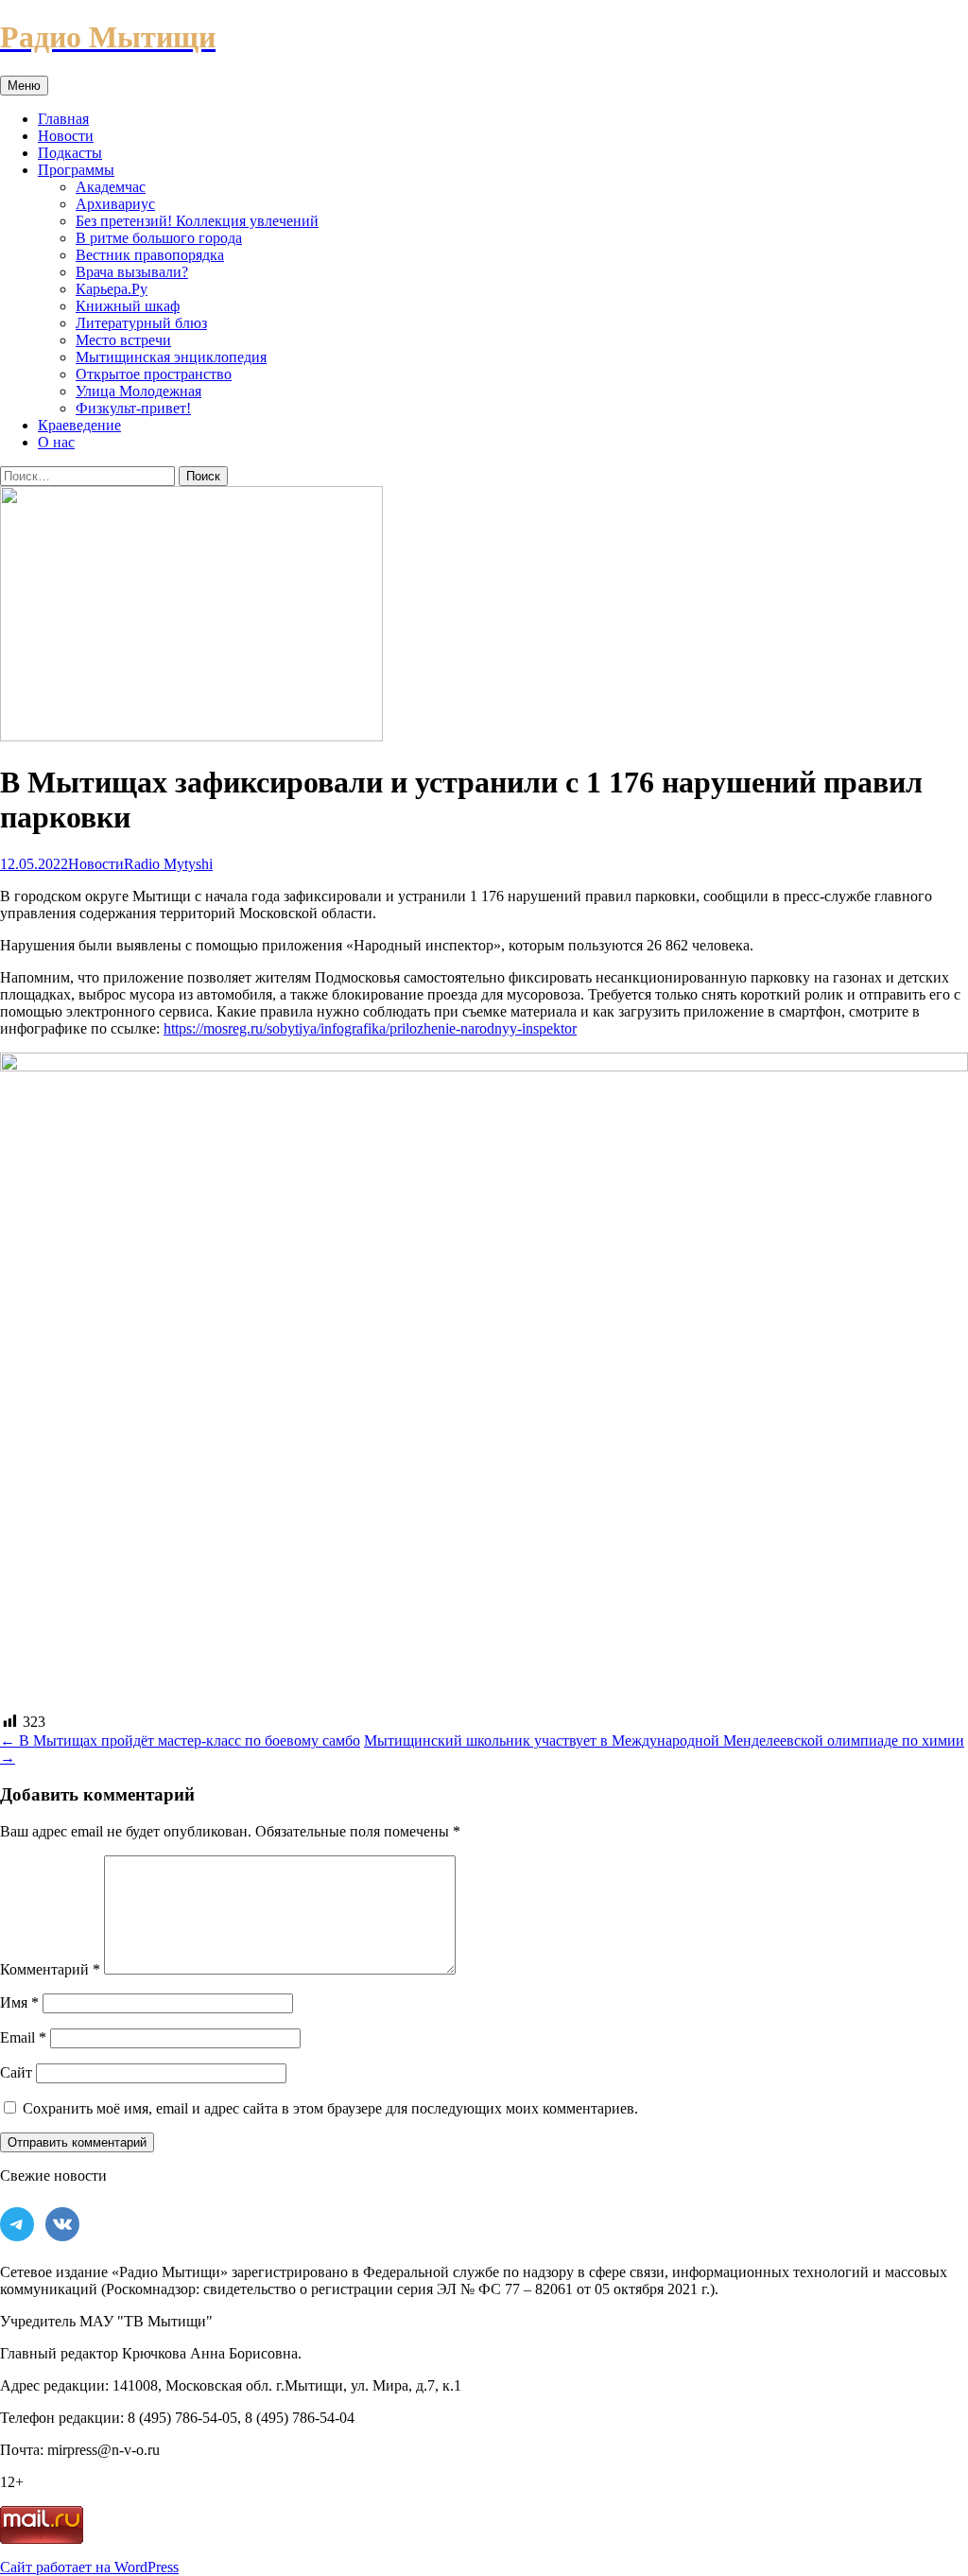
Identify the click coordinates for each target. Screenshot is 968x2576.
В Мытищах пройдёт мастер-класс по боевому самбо (180, 1741)
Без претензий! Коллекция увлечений (197, 221)
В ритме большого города (159, 238)
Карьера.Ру (112, 289)
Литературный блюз (141, 323)
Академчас (111, 187)
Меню (24, 86)
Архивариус (115, 204)
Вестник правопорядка (150, 255)
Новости (66, 136)
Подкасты (70, 153)
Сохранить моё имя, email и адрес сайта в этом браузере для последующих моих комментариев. (330, 2108)
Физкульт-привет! (133, 408)
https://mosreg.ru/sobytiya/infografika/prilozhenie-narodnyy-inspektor (370, 1028)
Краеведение (79, 425)
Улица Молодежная (138, 391)
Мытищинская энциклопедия (171, 357)
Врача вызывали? (132, 272)
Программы (76, 170)
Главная (63, 119)
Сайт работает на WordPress (89, 2567)
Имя (19, 2002)
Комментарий (50, 1969)
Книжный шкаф (128, 306)
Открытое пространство (154, 374)
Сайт (16, 2072)
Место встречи (123, 340)
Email (23, 2037)
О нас (56, 442)
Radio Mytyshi (168, 864)
